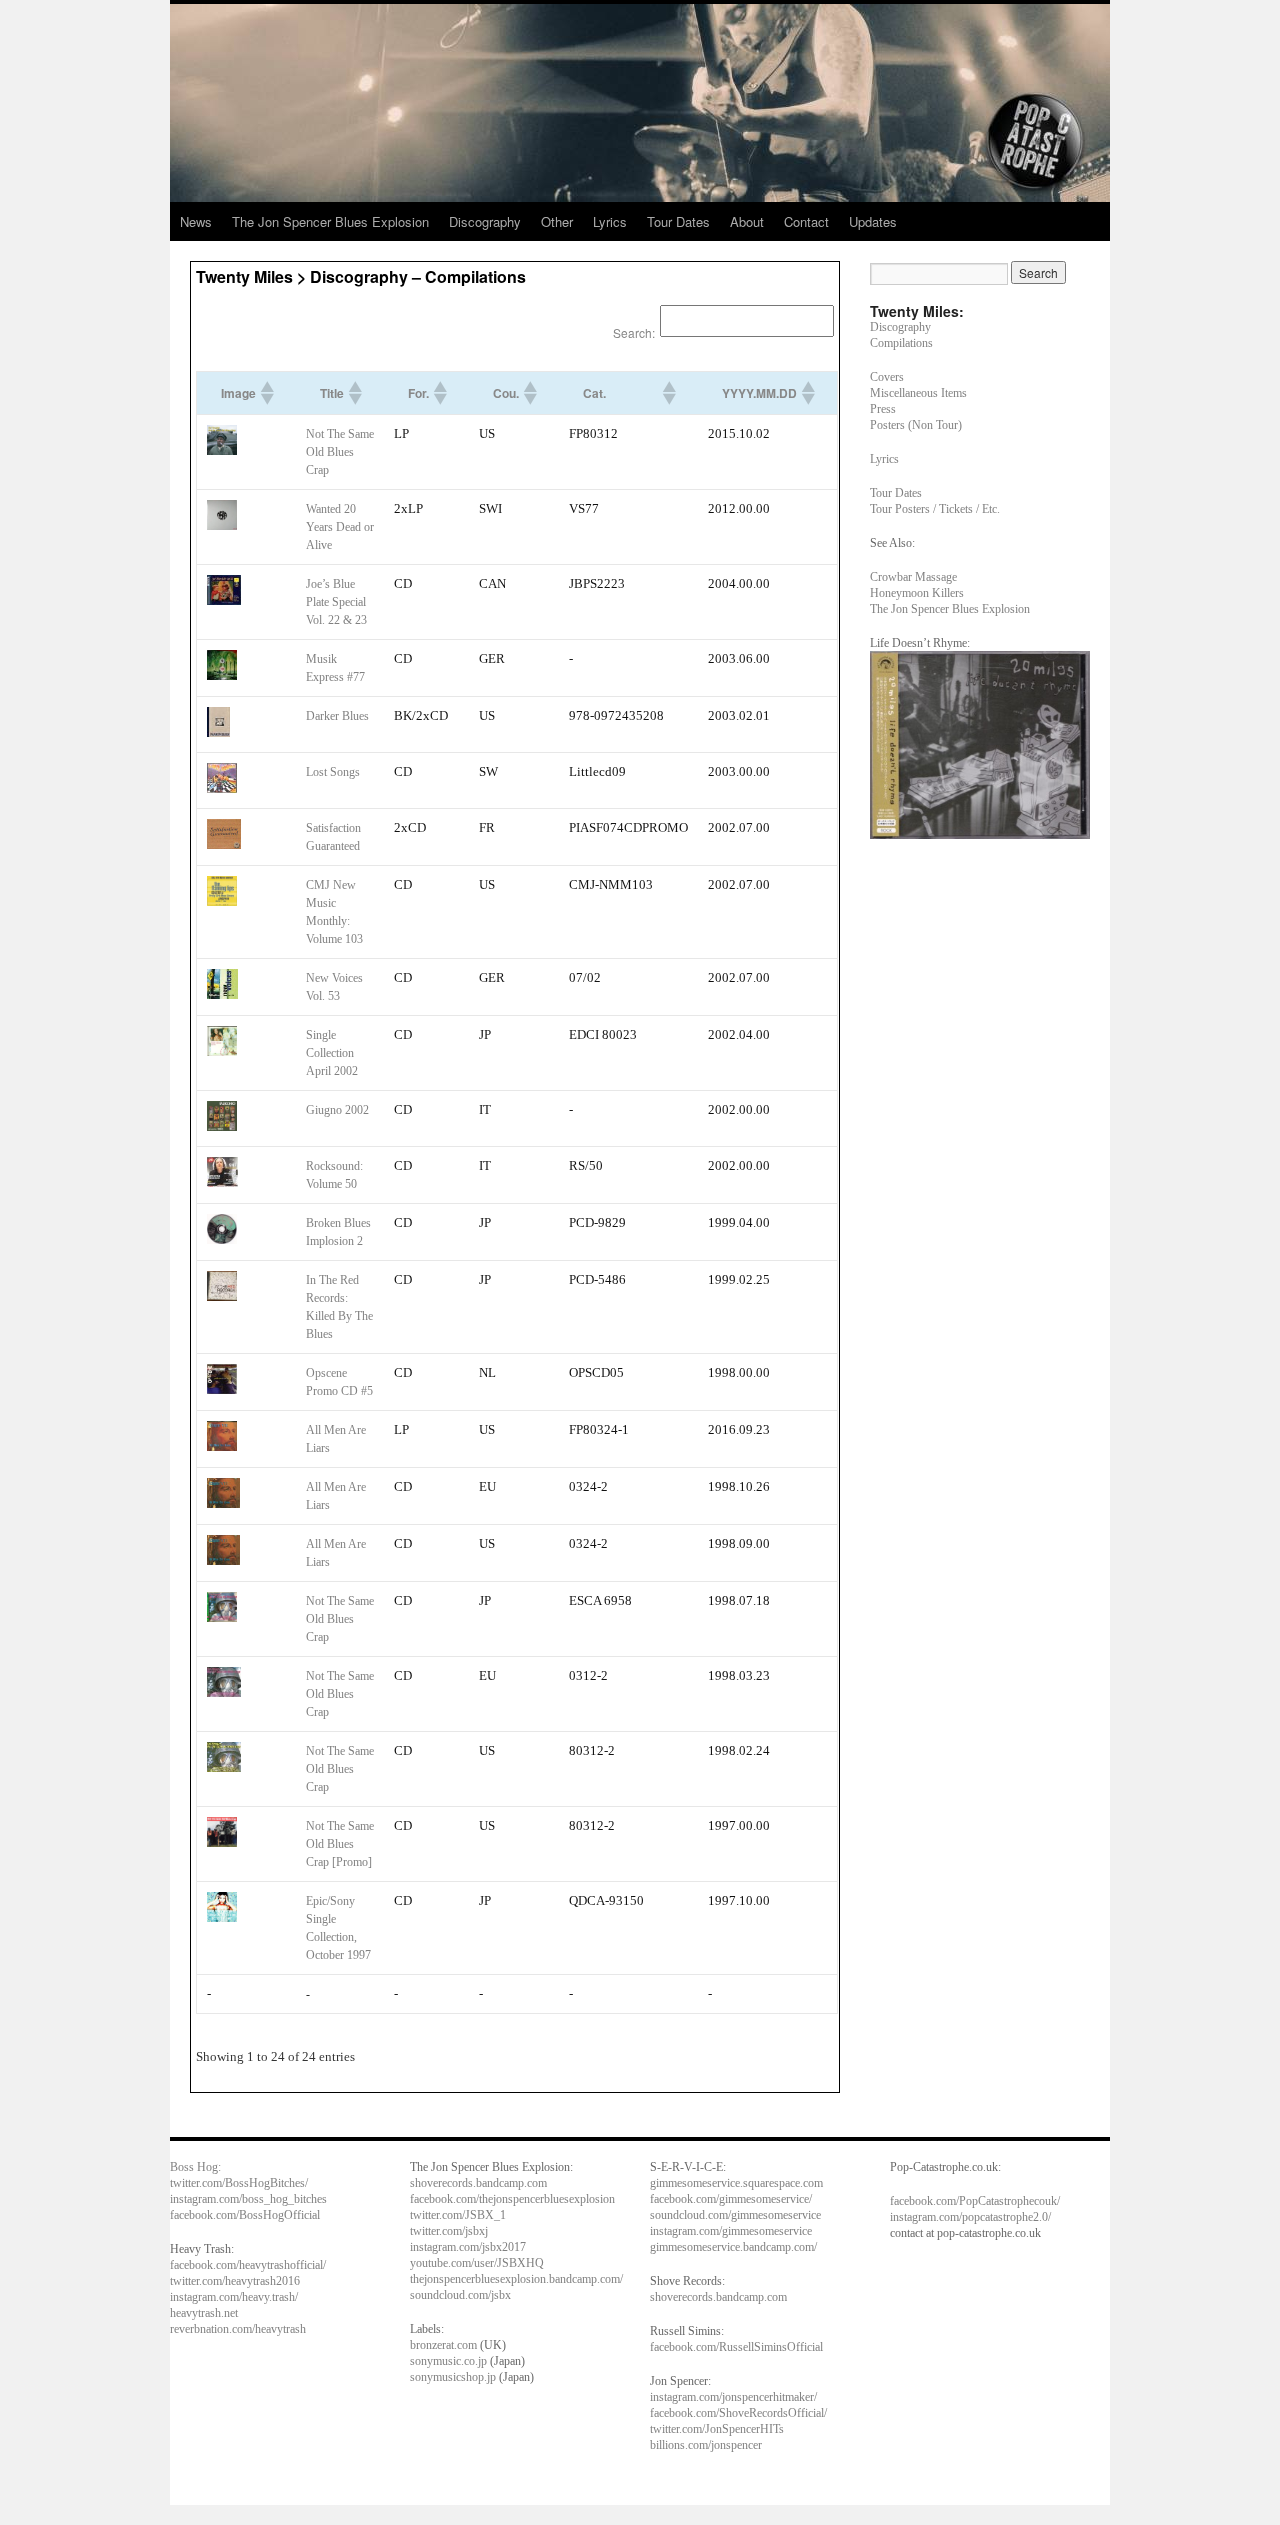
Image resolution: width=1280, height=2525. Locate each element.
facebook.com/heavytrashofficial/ (248, 2265)
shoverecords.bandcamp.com (478, 2183)
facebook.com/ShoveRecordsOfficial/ (738, 2413)
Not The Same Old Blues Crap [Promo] (340, 1844)
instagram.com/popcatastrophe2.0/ (970, 2217)
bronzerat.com (443, 2345)
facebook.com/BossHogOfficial (245, 2215)
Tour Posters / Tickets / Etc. (935, 509)
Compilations (901, 343)
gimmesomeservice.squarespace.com (736, 2183)
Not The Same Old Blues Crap (340, 452)
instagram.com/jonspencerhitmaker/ (733, 2397)
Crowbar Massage (913, 577)
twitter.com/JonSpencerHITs (717, 2429)
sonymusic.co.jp (448, 2361)
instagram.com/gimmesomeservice (731, 2231)
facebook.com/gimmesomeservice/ (731, 2199)
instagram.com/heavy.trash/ (234, 2297)
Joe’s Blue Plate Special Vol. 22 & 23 (336, 602)
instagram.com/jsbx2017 (468, 2247)
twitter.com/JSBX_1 (458, 2215)
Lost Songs (333, 772)
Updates (873, 221)
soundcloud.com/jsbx (460, 2295)
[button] (266, 393)
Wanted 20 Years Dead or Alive (340, 527)
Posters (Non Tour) (916, 425)
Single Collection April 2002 (332, 1053)
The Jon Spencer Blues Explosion (330, 221)
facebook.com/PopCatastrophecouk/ (975, 2201)
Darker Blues (337, 716)
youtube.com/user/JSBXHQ (477, 2263)
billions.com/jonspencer (706, 2445)
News (196, 221)
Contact (806, 221)
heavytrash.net (204, 2313)
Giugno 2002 (337, 1110)
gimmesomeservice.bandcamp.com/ (733, 2247)
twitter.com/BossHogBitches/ (239, 2183)
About (747, 221)
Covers (887, 377)
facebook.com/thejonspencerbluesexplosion (512, 2199)
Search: (634, 332)
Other (557, 221)
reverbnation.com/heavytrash (238, 2329)
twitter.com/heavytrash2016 (235, 2281)
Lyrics (610, 221)
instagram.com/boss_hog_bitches (248, 2199)
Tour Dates (678, 221)
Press (883, 409)
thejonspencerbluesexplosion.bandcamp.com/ (516, 2279)
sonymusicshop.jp (453, 2377)
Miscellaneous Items (918, 393)
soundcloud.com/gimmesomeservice (735, 2215)
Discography (485, 221)
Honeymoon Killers (917, 593)
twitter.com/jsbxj (449, 2231)
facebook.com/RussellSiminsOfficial (736, 2347)
